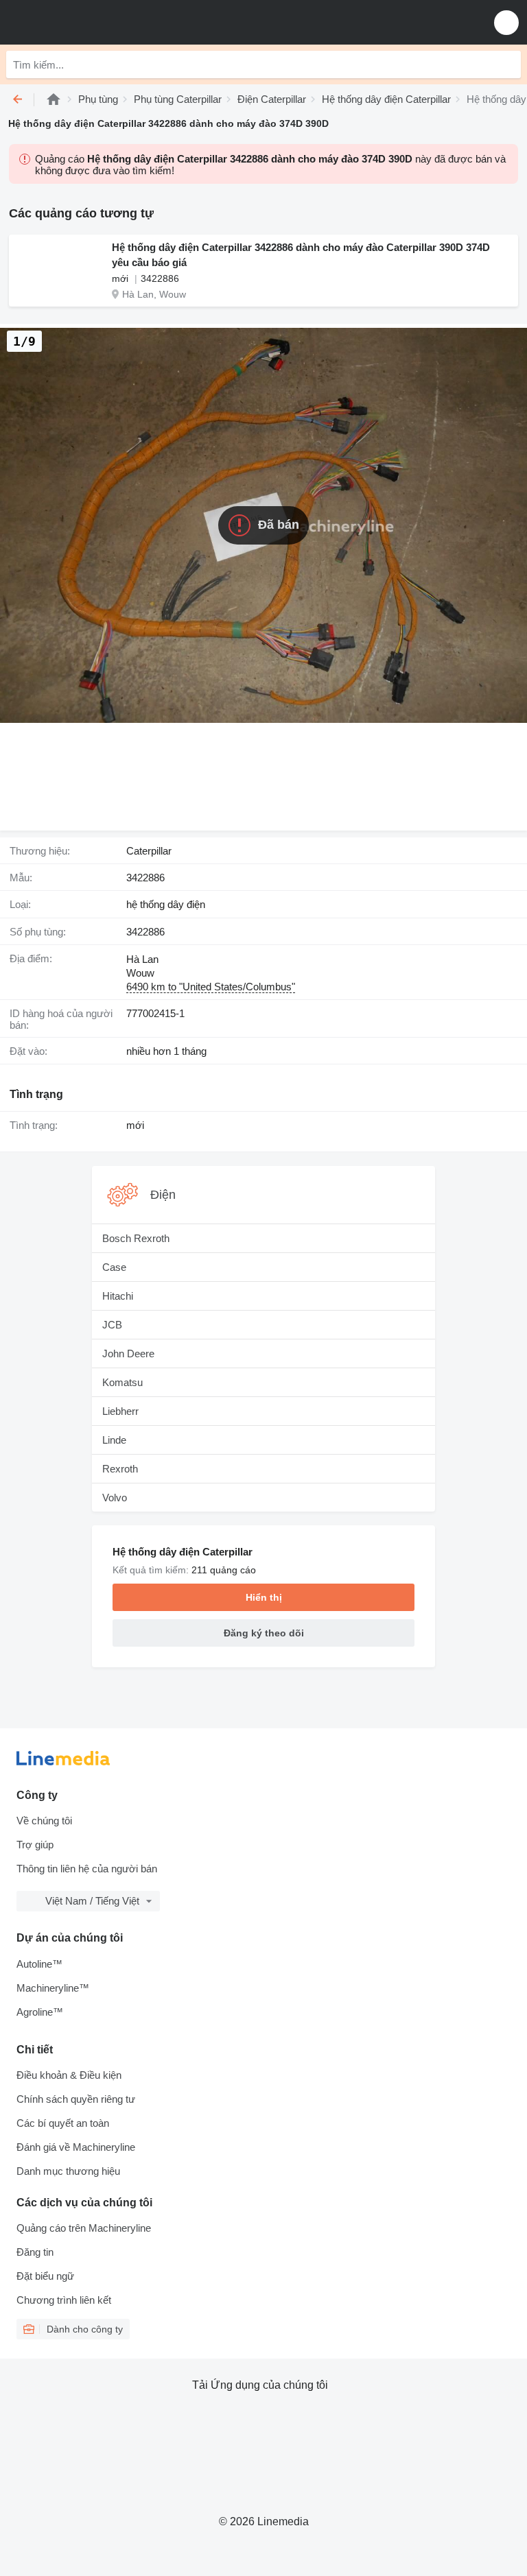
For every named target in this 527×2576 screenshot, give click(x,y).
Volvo (115, 1498)
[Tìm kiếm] (507, 64)
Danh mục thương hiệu (68, 2171)
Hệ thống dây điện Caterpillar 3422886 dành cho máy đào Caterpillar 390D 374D (301, 247)
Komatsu (122, 1382)
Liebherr (120, 1411)
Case (114, 1267)
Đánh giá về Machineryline (76, 2147)
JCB (112, 1325)
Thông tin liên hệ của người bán (87, 1869)
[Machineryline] (54, 99)
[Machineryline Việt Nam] (95, 22)
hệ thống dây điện (166, 904)
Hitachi (118, 1296)
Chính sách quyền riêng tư (76, 2099)
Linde (114, 1440)
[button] (506, 22)
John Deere (128, 1353)
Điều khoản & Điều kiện (69, 2075)
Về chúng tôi (44, 1821)
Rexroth (120, 1469)
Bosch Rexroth (136, 1238)
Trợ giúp (35, 1845)
